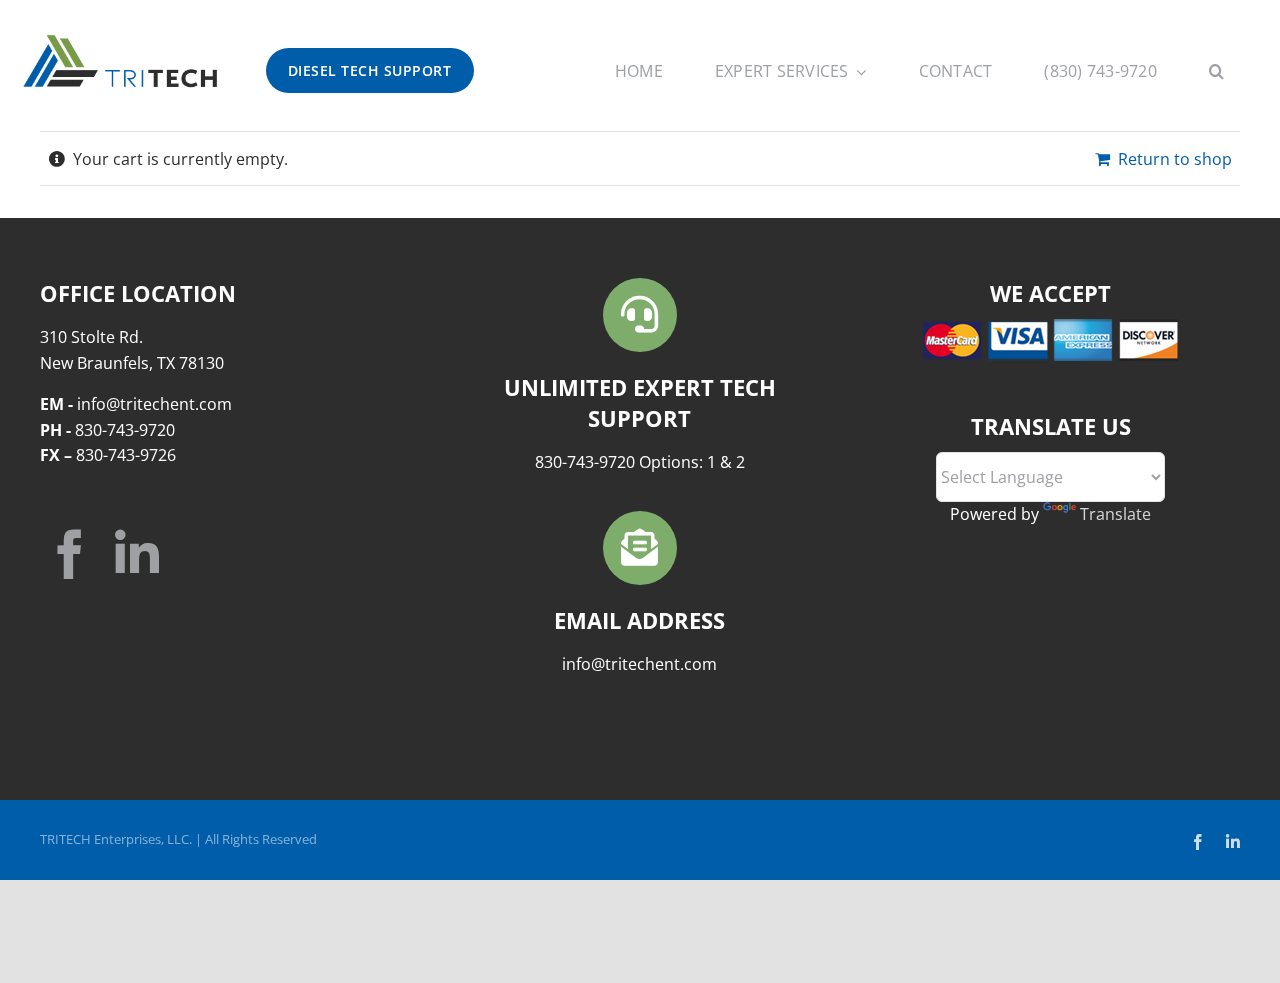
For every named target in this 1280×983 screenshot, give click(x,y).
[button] (1216, 74)
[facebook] (70, 554)
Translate (1115, 514)
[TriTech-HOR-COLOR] (120, 39)
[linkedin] (137, 554)
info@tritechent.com (639, 664)
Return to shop (1175, 159)
